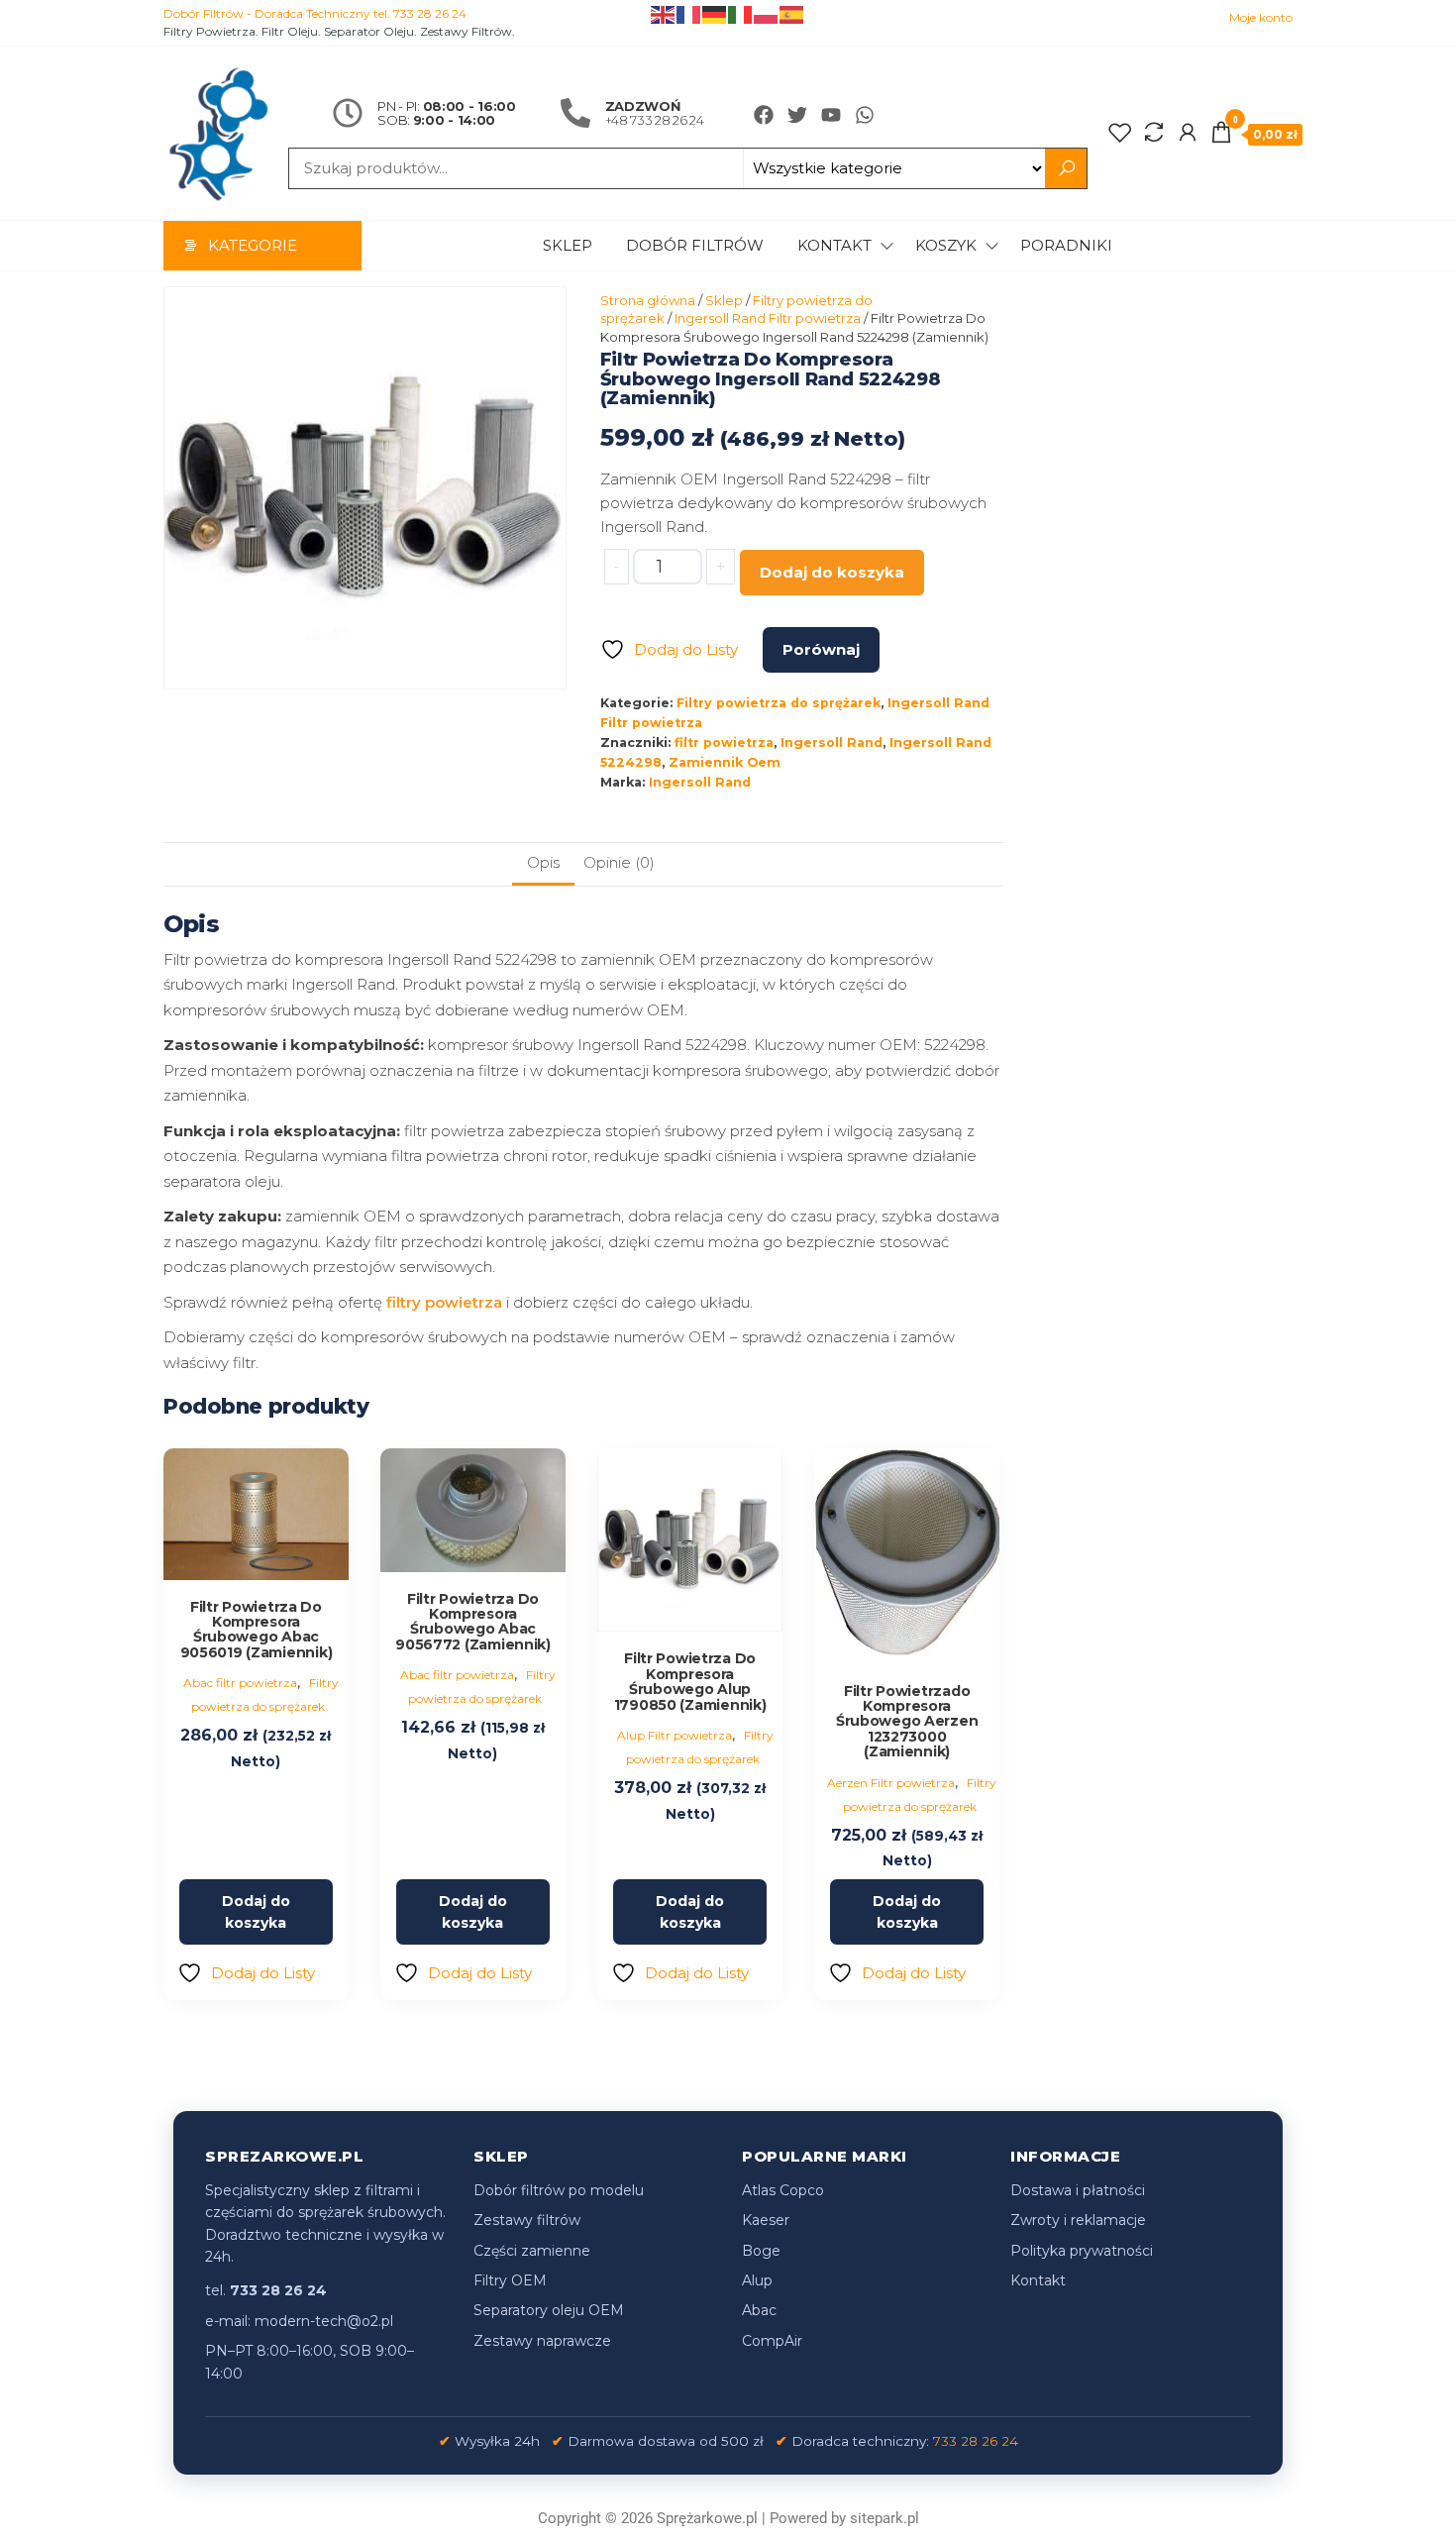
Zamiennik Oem (725, 762)
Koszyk (946, 245)
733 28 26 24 (976, 2441)
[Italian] (741, 13)
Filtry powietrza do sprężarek (779, 703)
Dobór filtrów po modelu (559, 2190)
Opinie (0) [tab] (619, 862)
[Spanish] (792, 13)
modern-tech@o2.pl (324, 2321)
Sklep (568, 245)
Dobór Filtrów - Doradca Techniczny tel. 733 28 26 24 (315, 13)
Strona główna (648, 300)
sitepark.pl (884, 2518)
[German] (715, 13)
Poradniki (1066, 245)
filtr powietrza (724, 742)
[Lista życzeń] (1120, 133)
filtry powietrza (444, 1302)
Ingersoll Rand (832, 742)
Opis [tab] (543, 862)
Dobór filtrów (695, 245)
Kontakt (834, 245)
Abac (759, 2310)
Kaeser (766, 2220)
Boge (761, 2251)
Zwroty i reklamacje (1078, 2220)
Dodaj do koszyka (832, 572)
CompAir (772, 2341)
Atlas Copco (783, 2190)
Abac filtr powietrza (240, 1683)
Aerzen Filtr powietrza (891, 1783)
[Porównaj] (1154, 133)
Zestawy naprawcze (542, 2341)
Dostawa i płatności (1078, 2190)
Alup (757, 2280)
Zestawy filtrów (527, 2220)
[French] (689, 13)
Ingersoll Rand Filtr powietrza (768, 318)
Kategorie (253, 245)
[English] (664, 13)
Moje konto (1261, 17)
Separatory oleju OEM (549, 2310)
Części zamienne (532, 2251)
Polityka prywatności (1082, 2251)
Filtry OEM (510, 2280)
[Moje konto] (1188, 133)
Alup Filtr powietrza (675, 1735)
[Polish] (767, 13)
